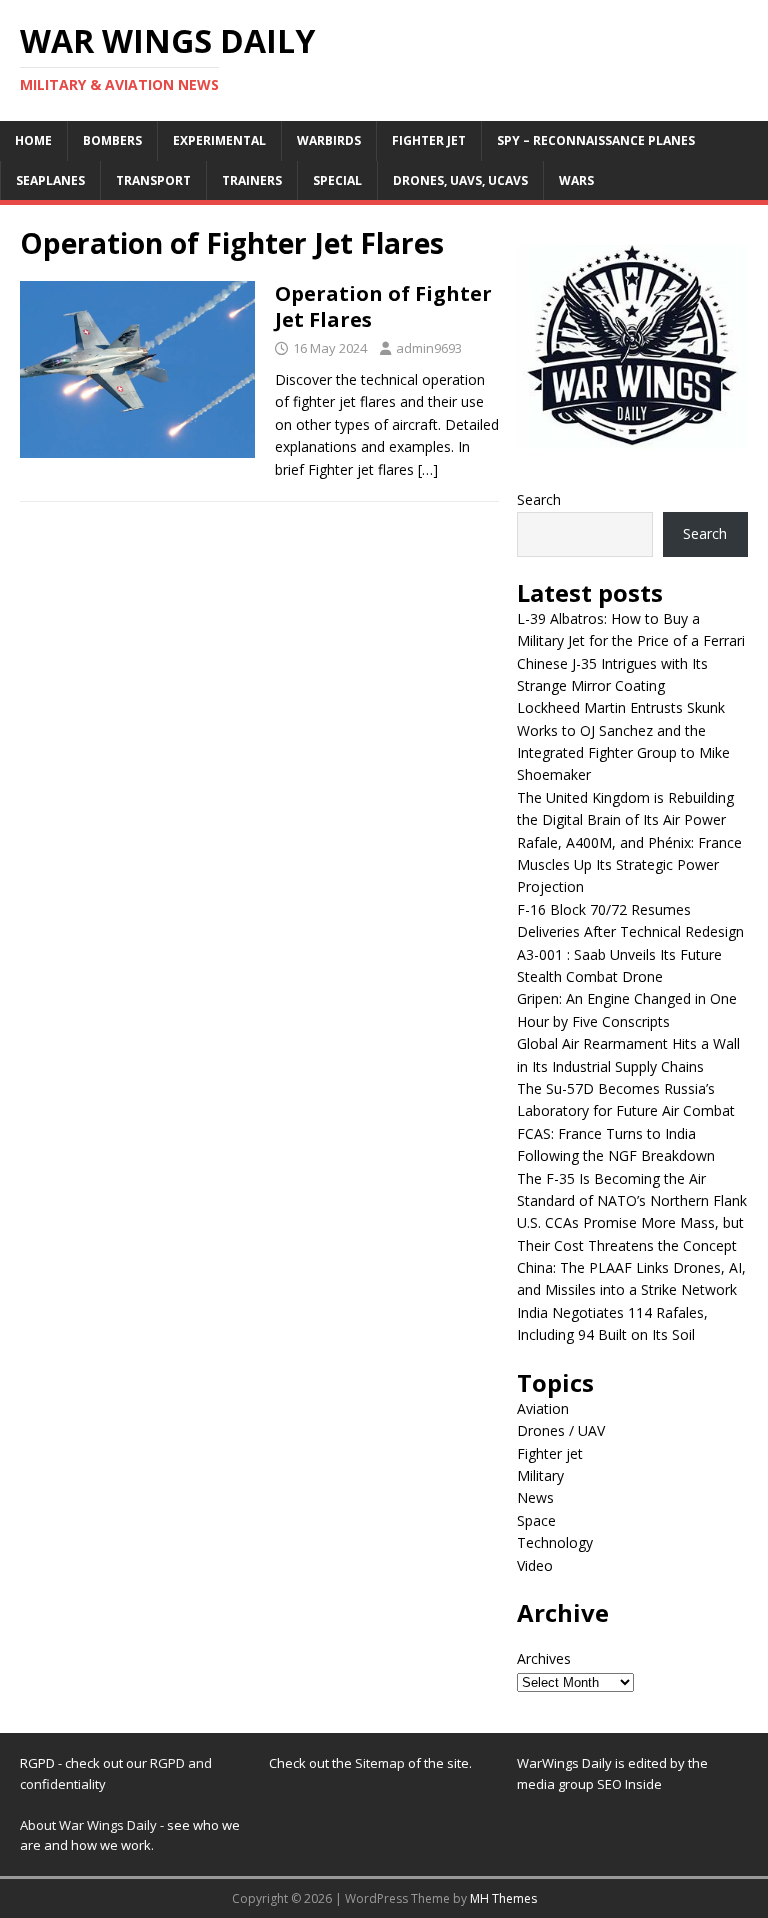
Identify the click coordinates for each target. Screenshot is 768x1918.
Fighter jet (429, 140)
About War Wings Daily (88, 1825)
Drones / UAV (561, 1430)
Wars (576, 180)
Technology (555, 1542)
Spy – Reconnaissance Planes (596, 140)
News (535, 1497)
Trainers (252, 180)
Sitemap (381, 1763)
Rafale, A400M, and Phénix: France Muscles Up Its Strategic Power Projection (629, 865)
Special (337, 180)
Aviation (543, 1408)
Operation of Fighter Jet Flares (383, 306)
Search (539, 499)
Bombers (112, 140)
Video (535, 1565)
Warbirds (329, 140)
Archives (544, 1658)
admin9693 (429, 348)
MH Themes (503, 1898)
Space (536, 1520)
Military (540, 1475)
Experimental (219, 140)
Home (33, 140)
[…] (428, 469)
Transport (153, 180)
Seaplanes (50, 180)
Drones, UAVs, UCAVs (460, 180)
